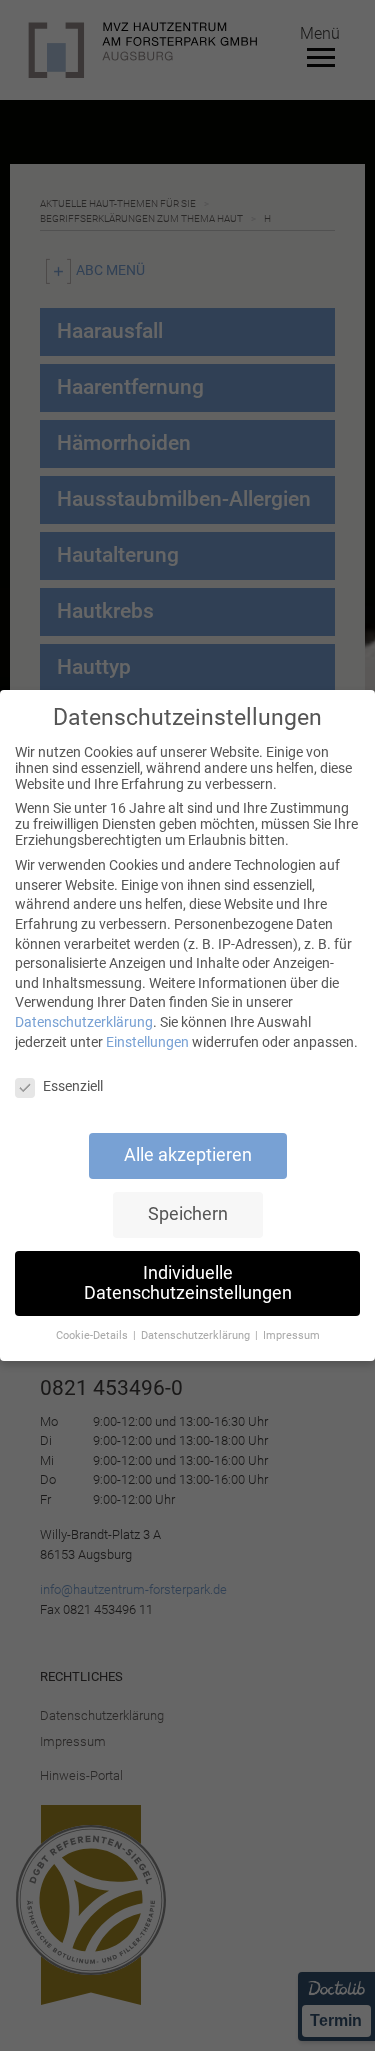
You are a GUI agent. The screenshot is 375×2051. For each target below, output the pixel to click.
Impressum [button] (291, 1335)
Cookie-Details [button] (93, 1335)
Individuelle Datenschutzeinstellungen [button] (188, 1283)
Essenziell (73, 1086)
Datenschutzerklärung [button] (197, 1335)
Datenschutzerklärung (84, 1022)
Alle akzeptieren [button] (188, 1155)
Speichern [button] (188, 1214)
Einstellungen (147, 1042)
